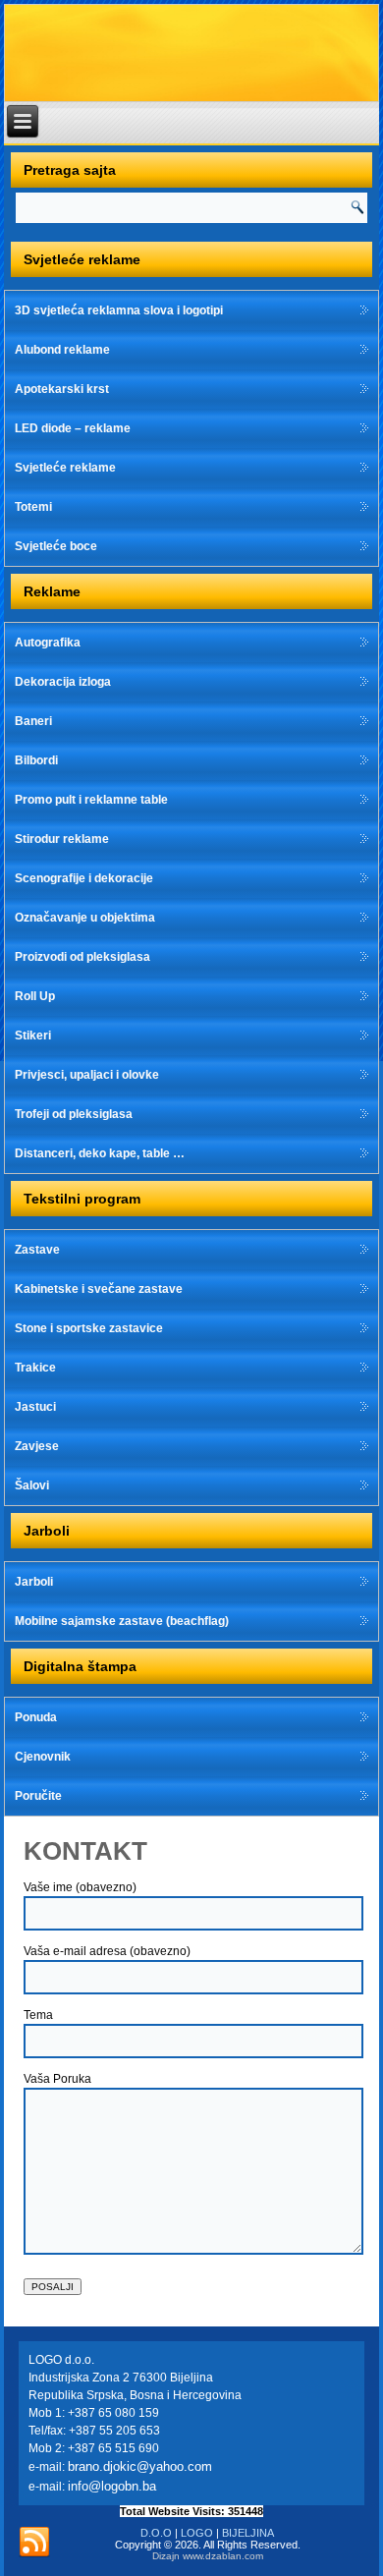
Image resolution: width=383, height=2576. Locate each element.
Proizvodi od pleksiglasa (82, 957)
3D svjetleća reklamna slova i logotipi (119, 310)
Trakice (35, 1368)
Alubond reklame (62, 350)
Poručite (38, 1796)
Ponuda (36, 1717)
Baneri (33, 721)
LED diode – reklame (73, 428)
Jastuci (35, 1407)
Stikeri (33, 1036)
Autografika (48, 643)
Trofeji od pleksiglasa (74, 1114)
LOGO (197, 2533)
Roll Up (35, 996)
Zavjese (37, 1446)
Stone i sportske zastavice (89, 1328)
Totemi (33, 507)
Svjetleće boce (56, 546)
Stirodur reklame (62, 839)
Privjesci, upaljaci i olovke (87, 1075)
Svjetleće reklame (65, 468)
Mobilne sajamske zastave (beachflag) (122, 1621)
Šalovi (32, 1485)
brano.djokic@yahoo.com (140, 2466)
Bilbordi (36, 760)
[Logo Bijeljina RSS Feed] (34, 2543)
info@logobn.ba (112, 2486)
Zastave (37, 1250)
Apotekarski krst (62, 389)
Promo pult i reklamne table (91, 800)
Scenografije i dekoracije (84, 878)
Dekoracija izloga (63, 682)
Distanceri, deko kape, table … (100, 1153)
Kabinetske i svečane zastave (99, 1289)
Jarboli (34, 1582)
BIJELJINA (248, 2533)
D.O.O (156, 2533)
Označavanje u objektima (85, 918)
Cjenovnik (43, 1757)
